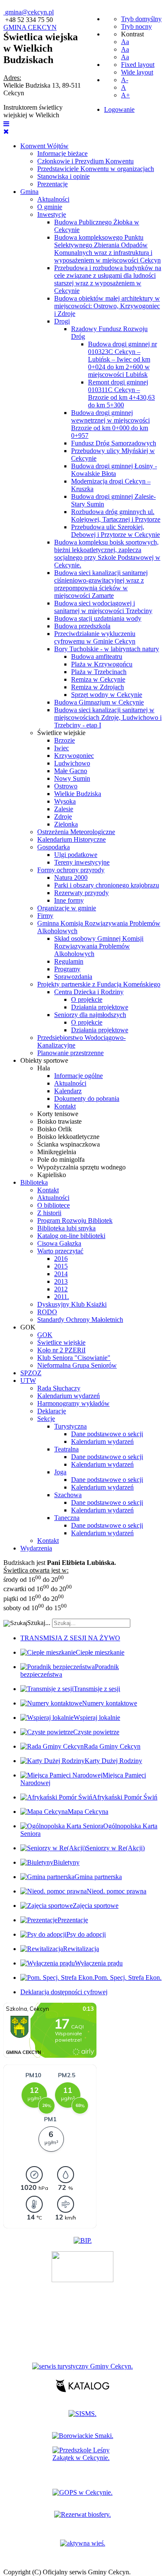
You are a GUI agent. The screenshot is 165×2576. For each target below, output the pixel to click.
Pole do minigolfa (61, 1159)
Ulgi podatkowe (76, 855)
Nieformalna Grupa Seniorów (77, 1365)
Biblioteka (34, 1182)
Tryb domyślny (141, 19)
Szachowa (68, 1495)
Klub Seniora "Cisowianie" (74, 1358)
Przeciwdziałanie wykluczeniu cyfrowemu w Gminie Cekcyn (95, 637)
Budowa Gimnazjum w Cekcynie (99, 702)
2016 (61, 1259)
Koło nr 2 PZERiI (61, 1350)
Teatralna (66, 1449)
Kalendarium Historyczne (71, 839)
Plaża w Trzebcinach (99, 672)
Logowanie (119, 109)
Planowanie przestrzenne (70, 1053)
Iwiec (62, 748)
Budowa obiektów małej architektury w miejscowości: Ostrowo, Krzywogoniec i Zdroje (107, 306)
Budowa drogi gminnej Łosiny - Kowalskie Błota (114, 470)
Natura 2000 (71, 878)
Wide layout (137, 72)
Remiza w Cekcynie (98, 679)
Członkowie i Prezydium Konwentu (85, 161)
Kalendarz (68, 1091)
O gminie (50, 207)
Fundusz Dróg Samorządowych (114, 443)
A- (125, 80)
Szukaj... (39, 1623)
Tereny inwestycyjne (82, 862)
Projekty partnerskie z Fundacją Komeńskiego (99, 984)
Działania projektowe (100, 1007)
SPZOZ (31, 1373)
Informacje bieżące (62, 153)
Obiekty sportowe (44, 1060)
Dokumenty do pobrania (87, 1099)
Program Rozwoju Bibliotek (75, 1220)
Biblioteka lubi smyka (66, 1228)
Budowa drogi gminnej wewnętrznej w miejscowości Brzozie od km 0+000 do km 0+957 (110, 424)
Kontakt (65, 1106)
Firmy (45, 916)
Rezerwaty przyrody (81, 893)
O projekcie (87, 999)
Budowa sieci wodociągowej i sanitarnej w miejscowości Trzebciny (103, 607)
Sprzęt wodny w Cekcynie (107, 695)
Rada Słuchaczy (59, 1388)
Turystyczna (70, 1426)
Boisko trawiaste (59, 1121)
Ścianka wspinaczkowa (69, 1144)
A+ (125, 95)
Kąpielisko (52, 1175)
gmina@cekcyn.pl (29, 12)
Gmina (29, 192)
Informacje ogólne (78, 1076)
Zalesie (64, 809)
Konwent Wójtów (44, 146)
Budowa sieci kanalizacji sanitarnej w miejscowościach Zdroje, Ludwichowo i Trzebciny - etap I (108, 717)
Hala (44, 1068)
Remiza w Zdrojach (98, 687)
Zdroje (63, 817)
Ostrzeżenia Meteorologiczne (76, 832)
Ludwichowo (72, 763)
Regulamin (69, 961)
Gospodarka (54, 847)
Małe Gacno (71, 771)
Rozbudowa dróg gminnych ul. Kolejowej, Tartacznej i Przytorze (116, 515)
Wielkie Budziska (78, 794)
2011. (62, 1297)
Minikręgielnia (57, 1152)
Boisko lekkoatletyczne (68, 1137)
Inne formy (69, 900)
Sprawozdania (73, 977)
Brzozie (65, 740)
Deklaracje (52, 1411)
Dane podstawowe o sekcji (107, 1434)
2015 (61, 1266)
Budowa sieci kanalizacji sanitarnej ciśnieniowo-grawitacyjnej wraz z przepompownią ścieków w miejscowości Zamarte (101, 584)
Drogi (62, 321)
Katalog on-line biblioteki (71, 1236)
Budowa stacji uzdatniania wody (98, 618)
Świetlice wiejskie (61, 733)
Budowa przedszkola (82, 626)
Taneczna (67, 1518)
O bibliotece (54, 1205)
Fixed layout (138, 65)
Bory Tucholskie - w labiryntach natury (107, 649)
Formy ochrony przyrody (71, 870)
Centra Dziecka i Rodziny (89, 992)
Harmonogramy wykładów (73, 1403)
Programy (67, 969)
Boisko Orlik (55, 1129)
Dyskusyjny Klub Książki (72, 1304)
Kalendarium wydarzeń (69, 1396)
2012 (61, 1289)
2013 (61, 1281)
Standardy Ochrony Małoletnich (80, 1320)
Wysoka (65, 801)
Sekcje (46, 1419)
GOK (28, 1327)
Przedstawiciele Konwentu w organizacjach (96, 169)
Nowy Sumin (72, 778)
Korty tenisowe (58, 1114)
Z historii (49, 1213)
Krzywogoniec (74, 756)
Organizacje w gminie (67, 908)
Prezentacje (52, 184)
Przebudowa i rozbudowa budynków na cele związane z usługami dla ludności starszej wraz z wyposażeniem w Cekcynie (108, 279)
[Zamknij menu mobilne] (6, 131)
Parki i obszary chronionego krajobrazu (107, 885)
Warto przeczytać (60, 1251)
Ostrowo (66, 786)
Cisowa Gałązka (59, 1243)
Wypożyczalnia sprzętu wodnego (81, 1167)
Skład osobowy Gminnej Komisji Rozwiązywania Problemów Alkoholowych (99, 946)
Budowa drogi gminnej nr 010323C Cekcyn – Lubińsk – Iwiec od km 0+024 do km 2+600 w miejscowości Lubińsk (122, 359)
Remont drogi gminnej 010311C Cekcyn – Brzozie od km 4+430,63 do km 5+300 (121, 394)
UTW (28, 1381)
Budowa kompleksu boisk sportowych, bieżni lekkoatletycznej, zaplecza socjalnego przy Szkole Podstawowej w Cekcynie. (107, 554)
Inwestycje (52, 214)
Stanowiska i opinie (63, 176)
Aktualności (53, 199)
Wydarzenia (36, 1548)
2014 (61, 1274)
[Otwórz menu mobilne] (6, 124)
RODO (47, 1312)
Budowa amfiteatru (97, 656)
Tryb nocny (136, 26)
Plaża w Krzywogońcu (102, 664)
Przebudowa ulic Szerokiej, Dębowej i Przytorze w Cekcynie (115, 531)
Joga (60, 1472)
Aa (125, 42)
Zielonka (66, 824)
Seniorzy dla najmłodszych (90, 1015)
